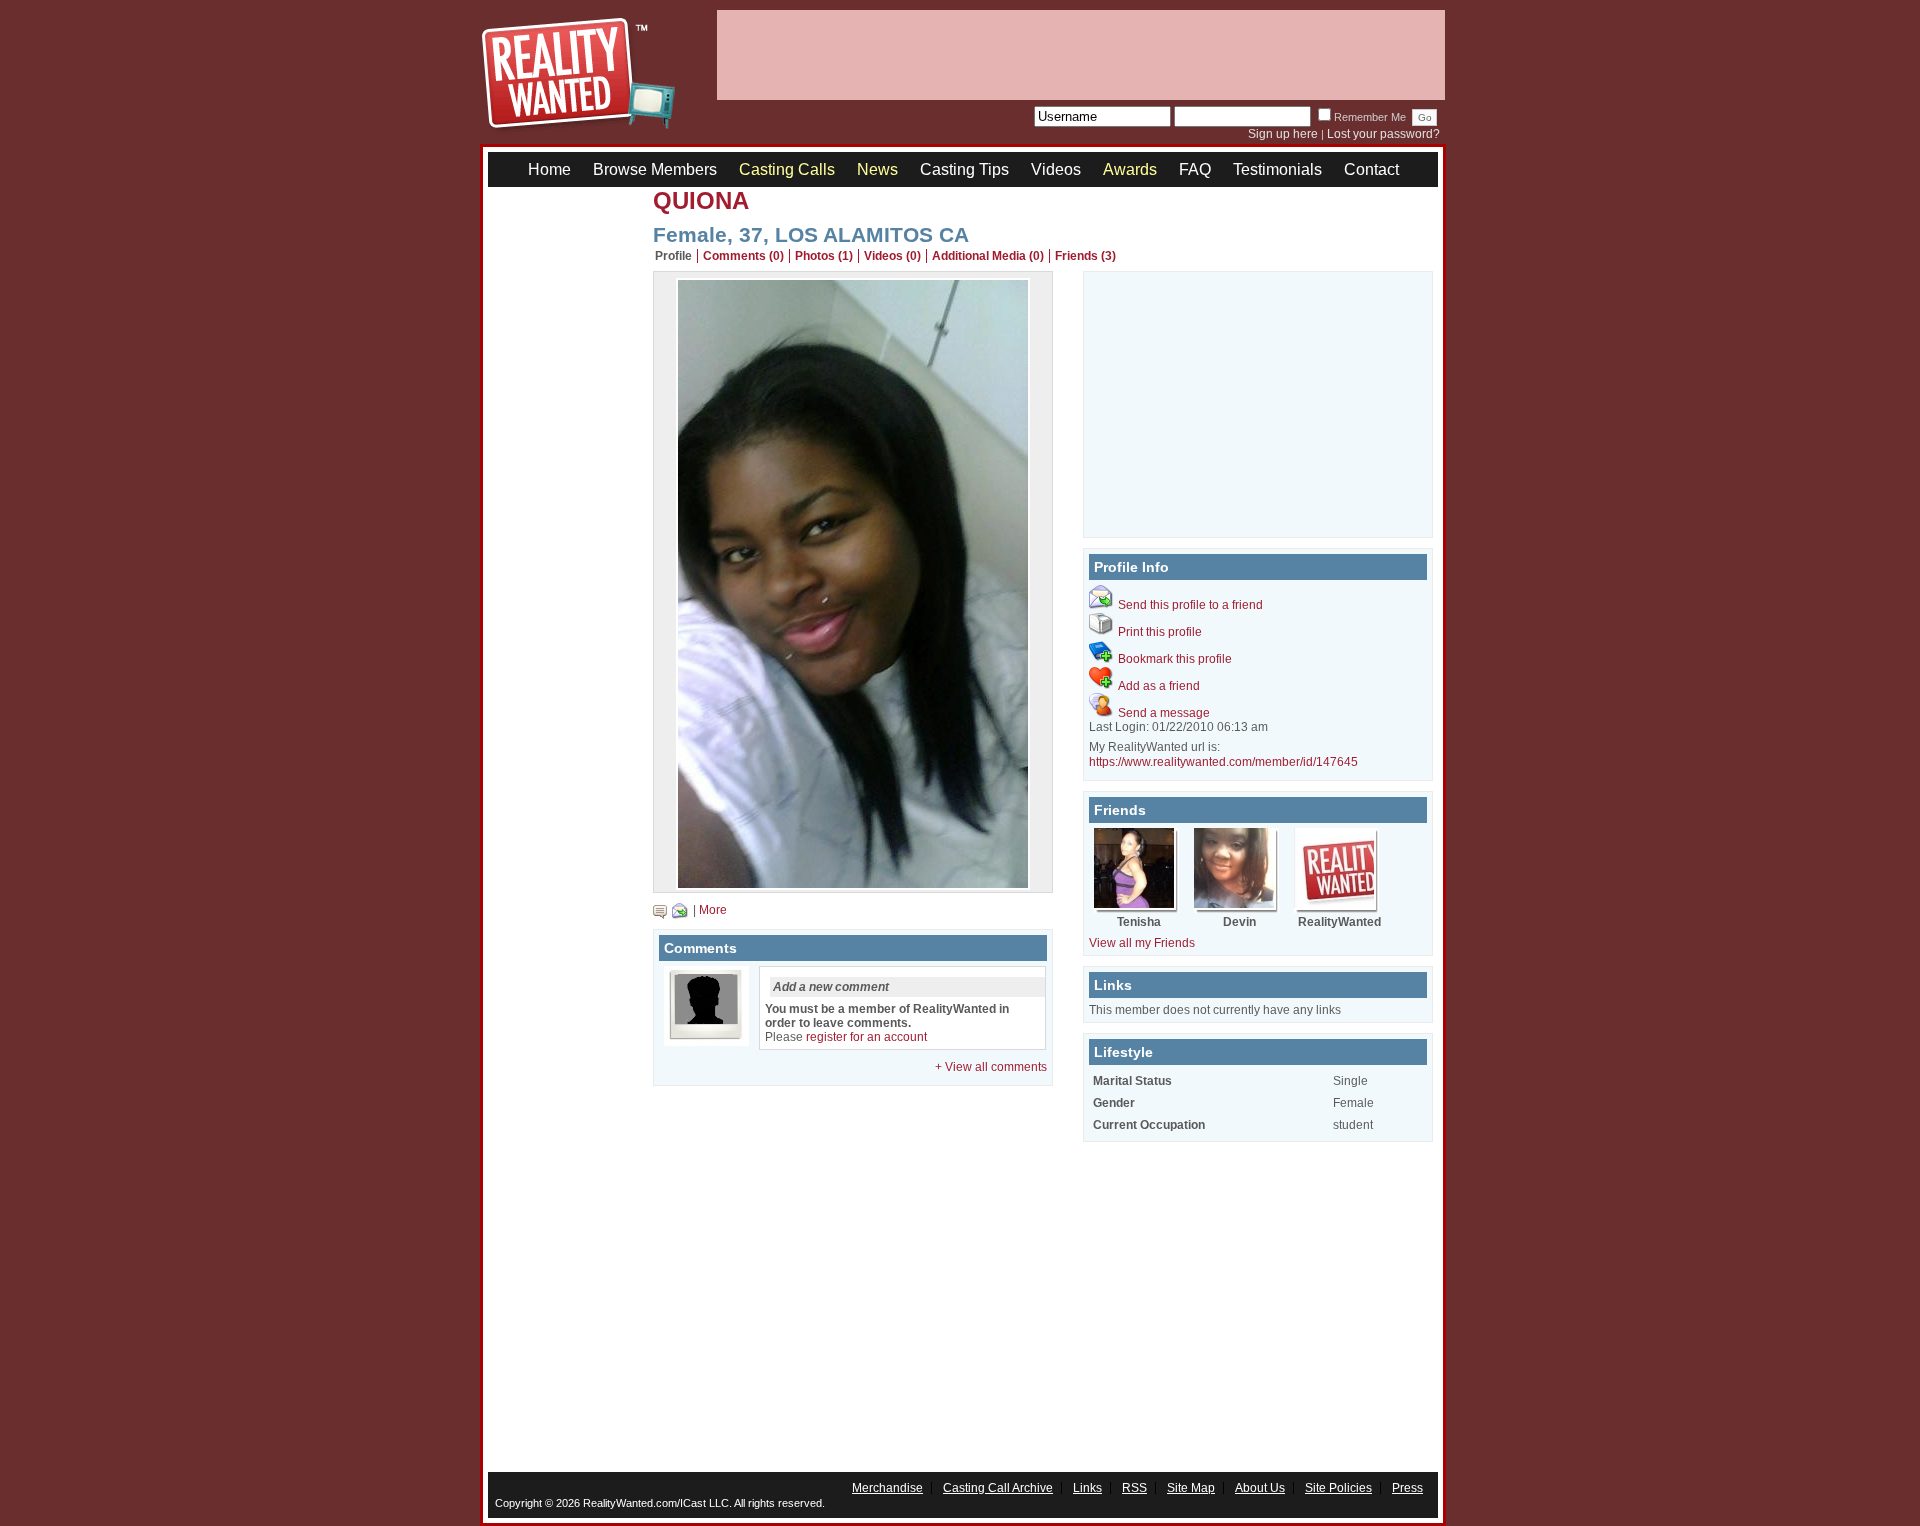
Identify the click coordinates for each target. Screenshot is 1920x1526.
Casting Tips (964, 169)
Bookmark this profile (1175, 659)
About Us (1260, 1488)
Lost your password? (1383, 134)
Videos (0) (892, 256)
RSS (1134, 1488)
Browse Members (655, 169)
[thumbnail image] (853, 885)
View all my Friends (1142, 943)
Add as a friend (1159, 686)
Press (1407, 1488)
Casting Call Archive (998, 1488)
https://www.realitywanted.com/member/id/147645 (1223, 762)
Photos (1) (824, 256)
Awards (1130, 169)
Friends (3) (1085, 256)
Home (549, 169)
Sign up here (1283, 134)
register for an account (866, 1037)
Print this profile (1160, 632)
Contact (1371, 169)
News (877, 169)
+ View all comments (991, 1067)
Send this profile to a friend (1190, 605)
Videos (1056, 169)
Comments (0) (743, 256)
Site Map (1191, 1488)
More (713, 910)
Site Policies (1338, 1488)
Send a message (1164, 713)
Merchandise (887, 1488)
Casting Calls (787, 169)
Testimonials (1277, 169)
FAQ (1195, 169)
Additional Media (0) (988, 256)
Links (1087, 1488)
